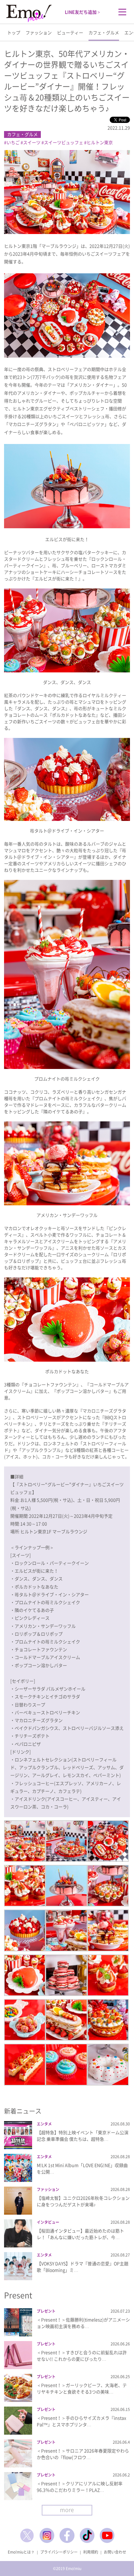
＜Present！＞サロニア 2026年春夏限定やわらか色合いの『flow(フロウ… (83, 2454)
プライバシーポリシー (59, 2552)
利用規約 (91, 2552)
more (67, 2510)
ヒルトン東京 (100, 142)
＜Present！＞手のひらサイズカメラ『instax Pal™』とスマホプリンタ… (81, 2421)
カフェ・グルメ (104, 32)
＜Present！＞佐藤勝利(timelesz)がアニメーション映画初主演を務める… (83, 2323)
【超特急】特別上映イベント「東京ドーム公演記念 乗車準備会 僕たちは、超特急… (83, 2136)
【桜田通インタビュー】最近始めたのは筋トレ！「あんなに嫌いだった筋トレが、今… (80, 2234)
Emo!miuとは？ (21, 2552)
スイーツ (32, 142)
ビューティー (70, 32)
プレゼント (46, 2311)
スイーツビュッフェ (64, 142)
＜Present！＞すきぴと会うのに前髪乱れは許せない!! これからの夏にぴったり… (82, 2356)
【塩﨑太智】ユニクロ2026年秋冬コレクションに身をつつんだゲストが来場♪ (83, 2201)
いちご (13, 142)
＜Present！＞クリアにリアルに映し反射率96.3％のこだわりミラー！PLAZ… (80, 2487)
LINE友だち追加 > (82, 12)
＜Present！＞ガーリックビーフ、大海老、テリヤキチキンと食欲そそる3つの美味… (82, 2388)
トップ (14, 32)
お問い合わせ (115, 2552)
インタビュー (48, 2222)
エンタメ (44, 2124)
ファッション (39, 32)
